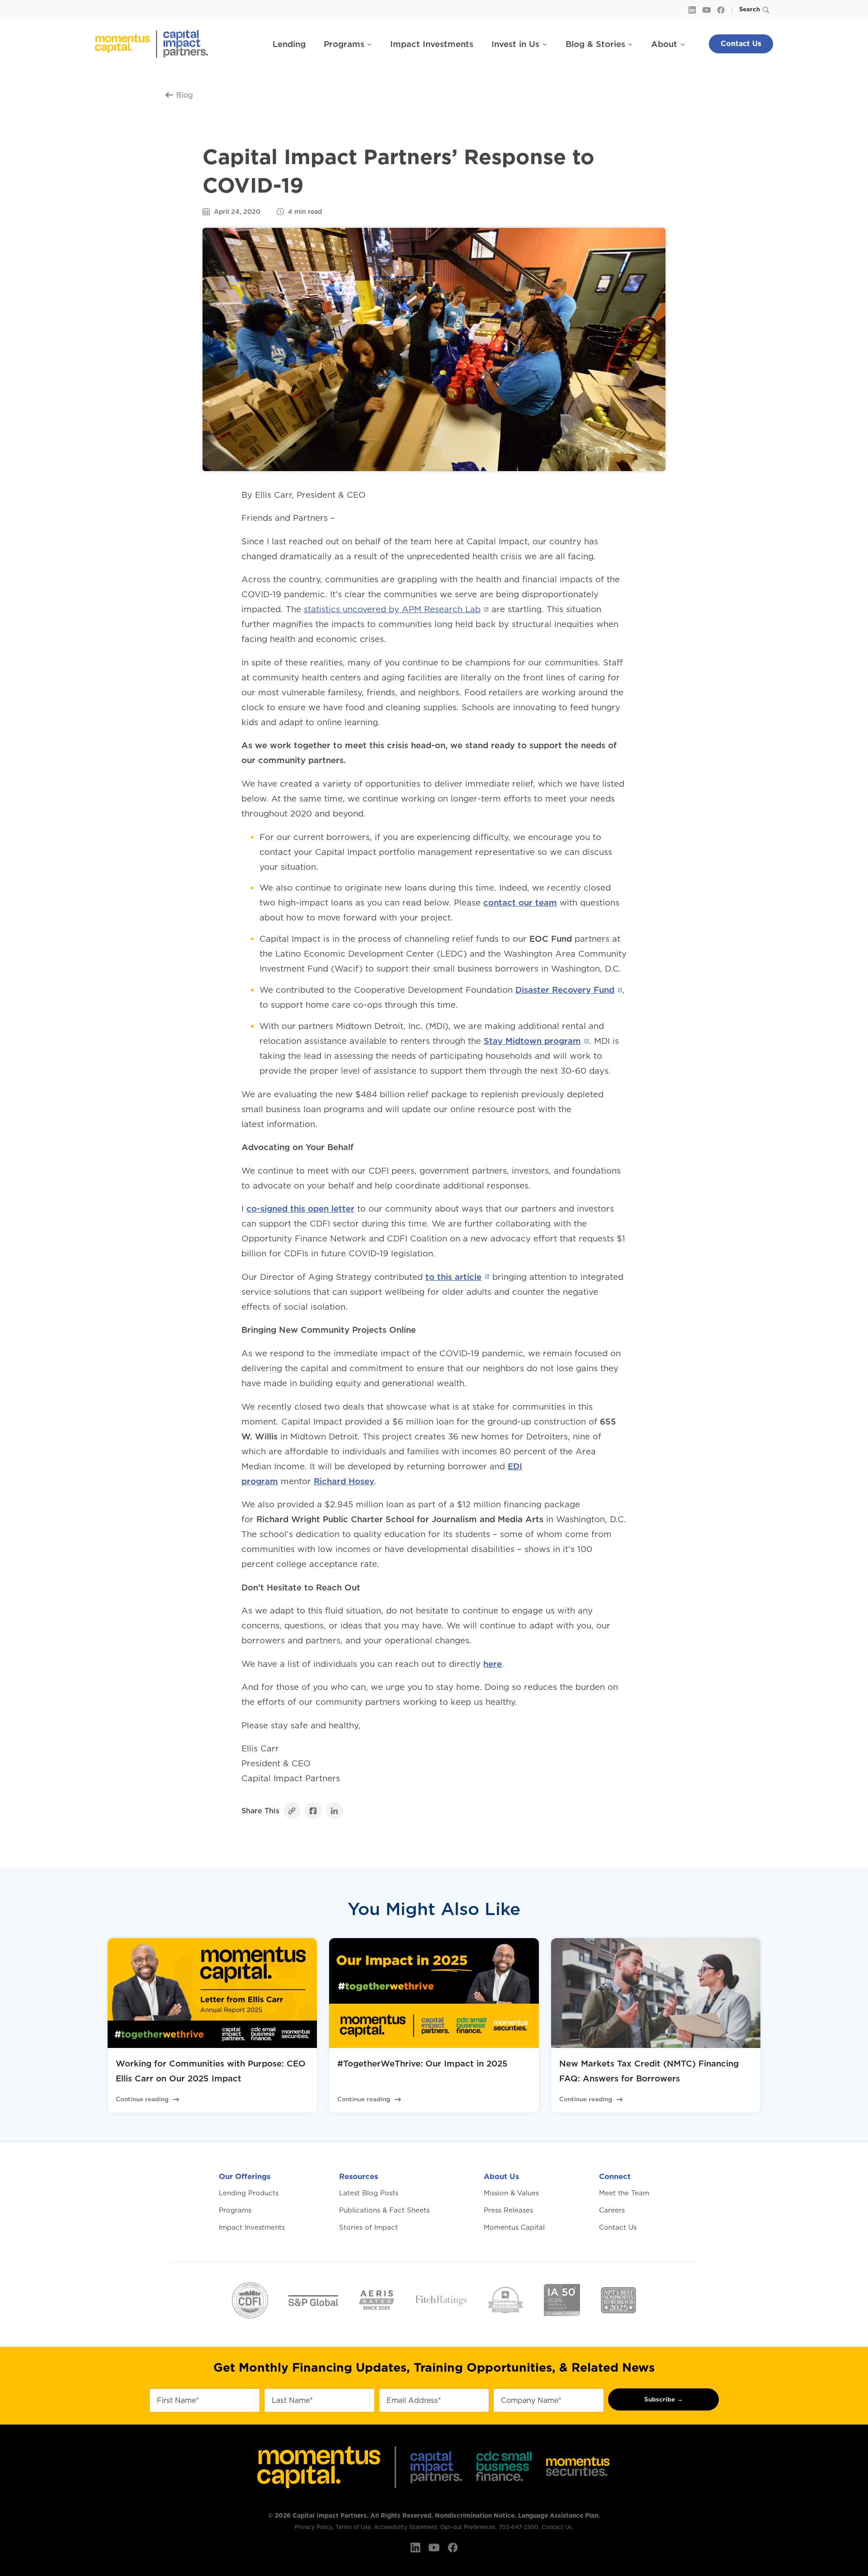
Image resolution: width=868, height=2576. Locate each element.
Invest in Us (515, 44)
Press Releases (508, 2210)
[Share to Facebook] (313, 1811)
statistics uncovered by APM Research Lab (392, 609)
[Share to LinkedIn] (335, 1811)
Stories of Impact (368, 2227)
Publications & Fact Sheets (384, 2210)
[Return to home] (153, 44)
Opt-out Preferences (468, 2527)
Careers (612, 2210)
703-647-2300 (519, 2527)
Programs (344, 44)
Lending (289, 44)
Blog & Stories (595, 44)
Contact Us (741, 44)
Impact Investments (432, 44)
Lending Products (249, 2193)
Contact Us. (557, 2527)
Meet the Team (624, 2193)
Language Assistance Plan (558, 2515)
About (664, 44)
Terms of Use (353, 2527)
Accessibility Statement (406, 2527)
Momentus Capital (514, 2227)
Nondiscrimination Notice (475, 2515)
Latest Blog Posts (369, 2193)
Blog (185, 95)
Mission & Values (511, 2193)
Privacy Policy (314, 2527)
